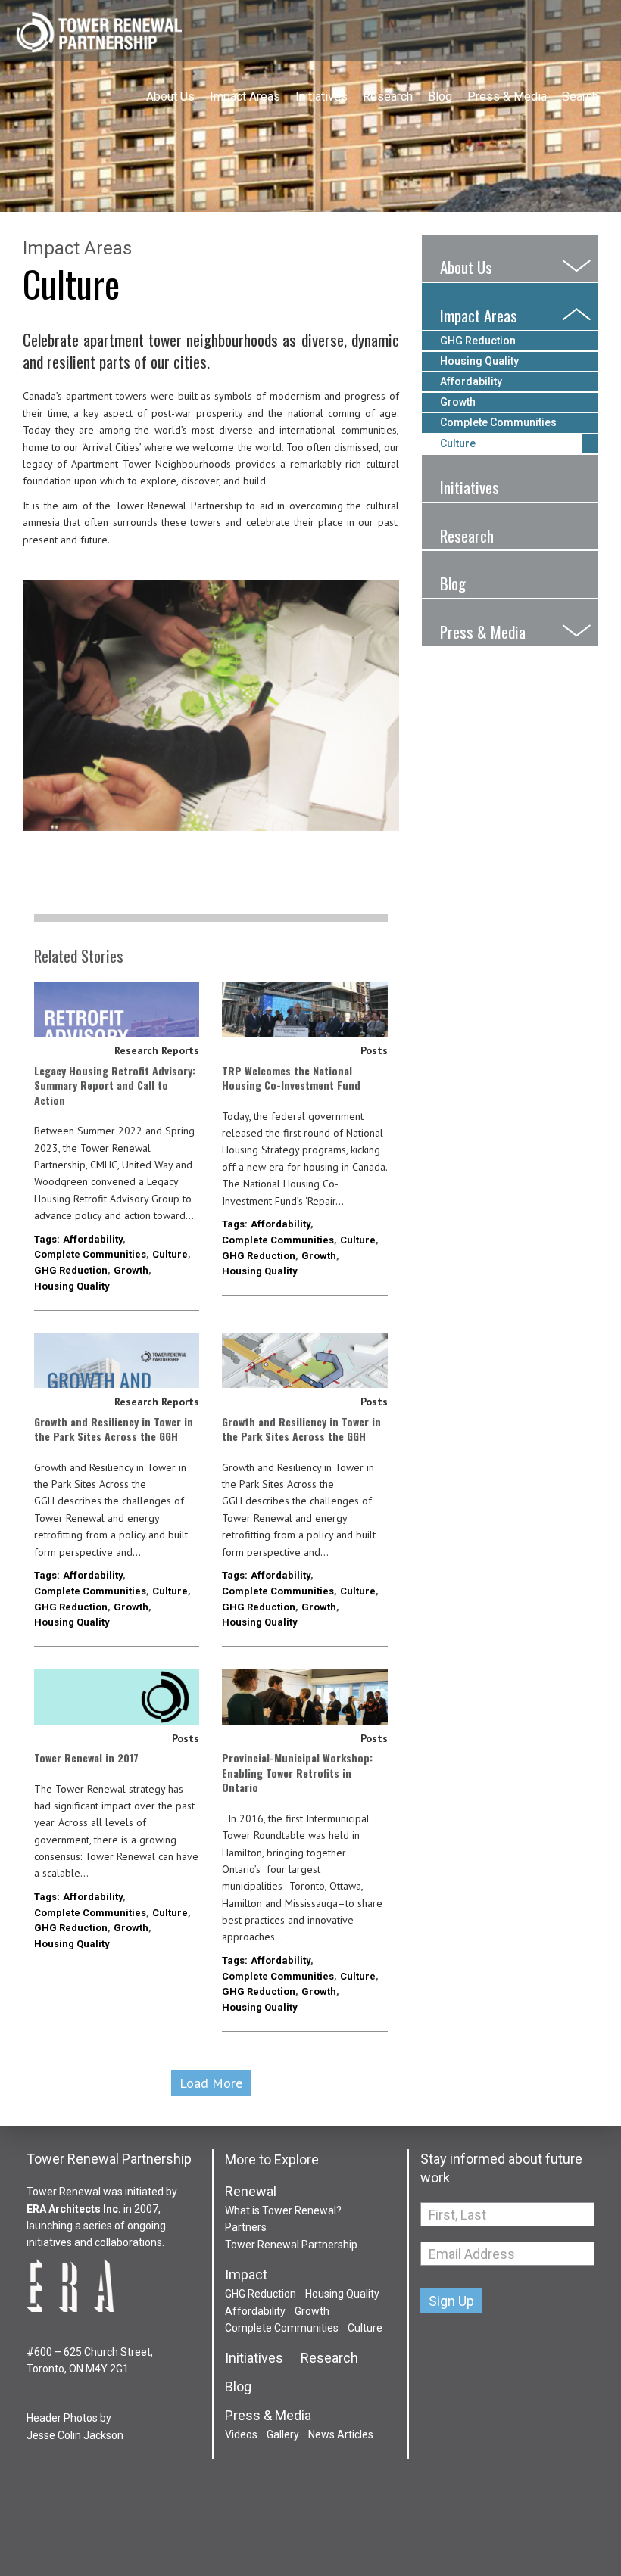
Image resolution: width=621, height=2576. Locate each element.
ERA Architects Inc (72, 2209)
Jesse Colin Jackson (75, 2435)
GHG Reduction (71, 1270)
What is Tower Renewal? (283, 2210)
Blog (440, 96)
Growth (131, 1270)
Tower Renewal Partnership (98, 34)
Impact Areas (245, 96)
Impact (246, 2275)
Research (388, 96)
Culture (170, 1254)
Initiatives (321, 96)
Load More (211, 2083)
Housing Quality (72, 1286)
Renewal (251, 2192)
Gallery (283, 2434)
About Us (170, 96)
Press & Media (507, 96)
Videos (241, 2434)
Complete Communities (90, 1254)
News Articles (341, 2434)
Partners (246, 2227)
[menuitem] (170, 82)
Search (580, 96)
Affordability (93, 1239)
